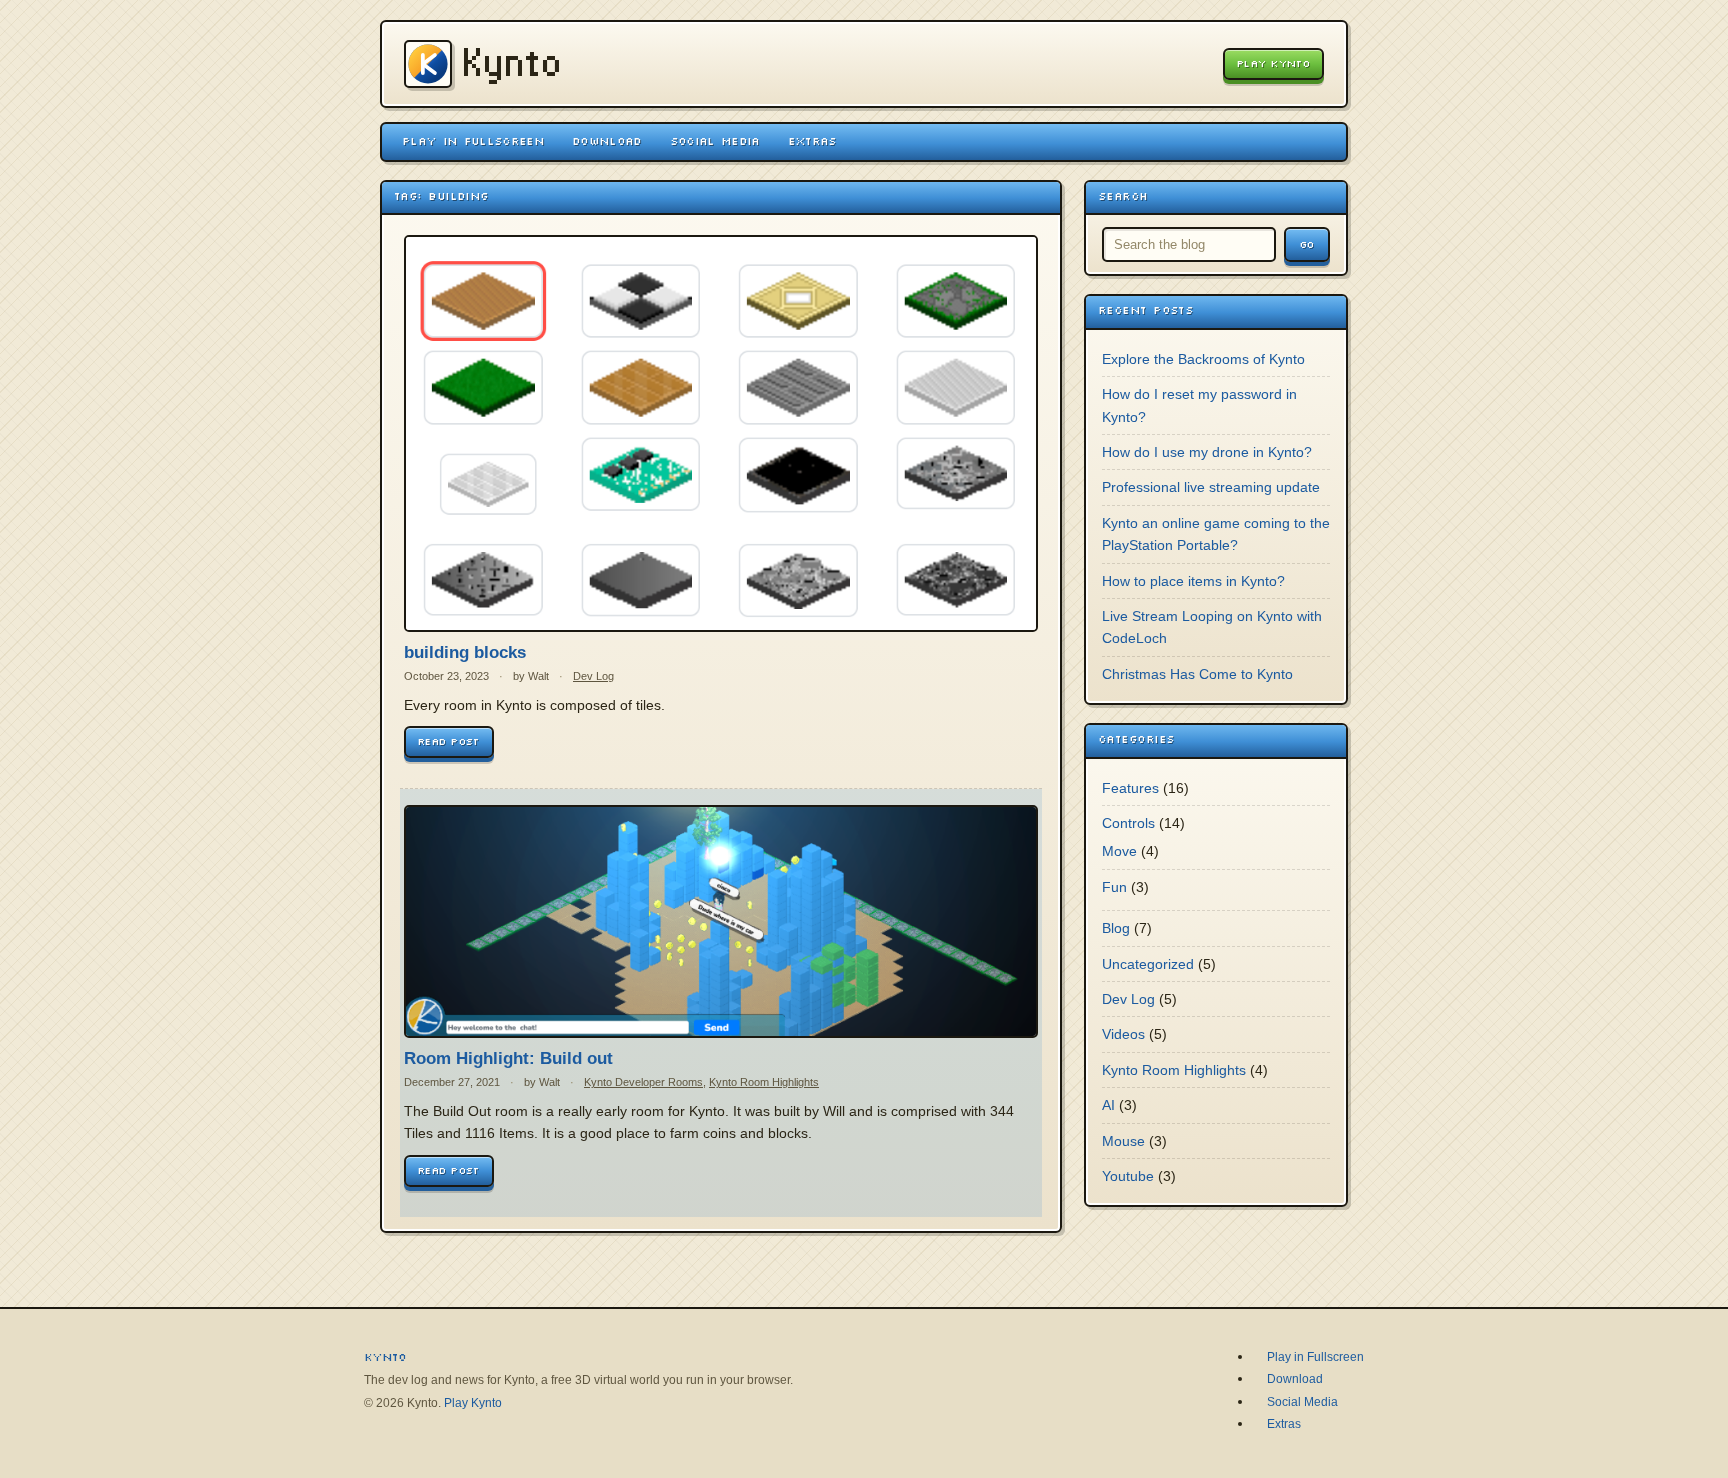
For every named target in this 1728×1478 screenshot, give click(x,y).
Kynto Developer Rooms (643, 1082)
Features (1130, 788)
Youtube (1128, 1176)
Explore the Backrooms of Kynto (1203, 359)
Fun (1114, 887)
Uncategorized (1148, 964)
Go (1307, 244)
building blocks (465, 652)
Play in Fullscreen (473, 141)
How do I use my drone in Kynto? (1207, 452)
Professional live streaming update (1211, 487)
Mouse (1123, 1141)
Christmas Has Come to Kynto (1197, 674)
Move (1119, 851)
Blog (1116, 928)
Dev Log (593, 676)
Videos (1123, 1034)
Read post (449, 741)
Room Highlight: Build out (508, 1058)
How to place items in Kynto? (1193, 581)
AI (1108, 1105)
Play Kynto (1273, 63)
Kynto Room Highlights (764, 1082)
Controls (1128, 823)
